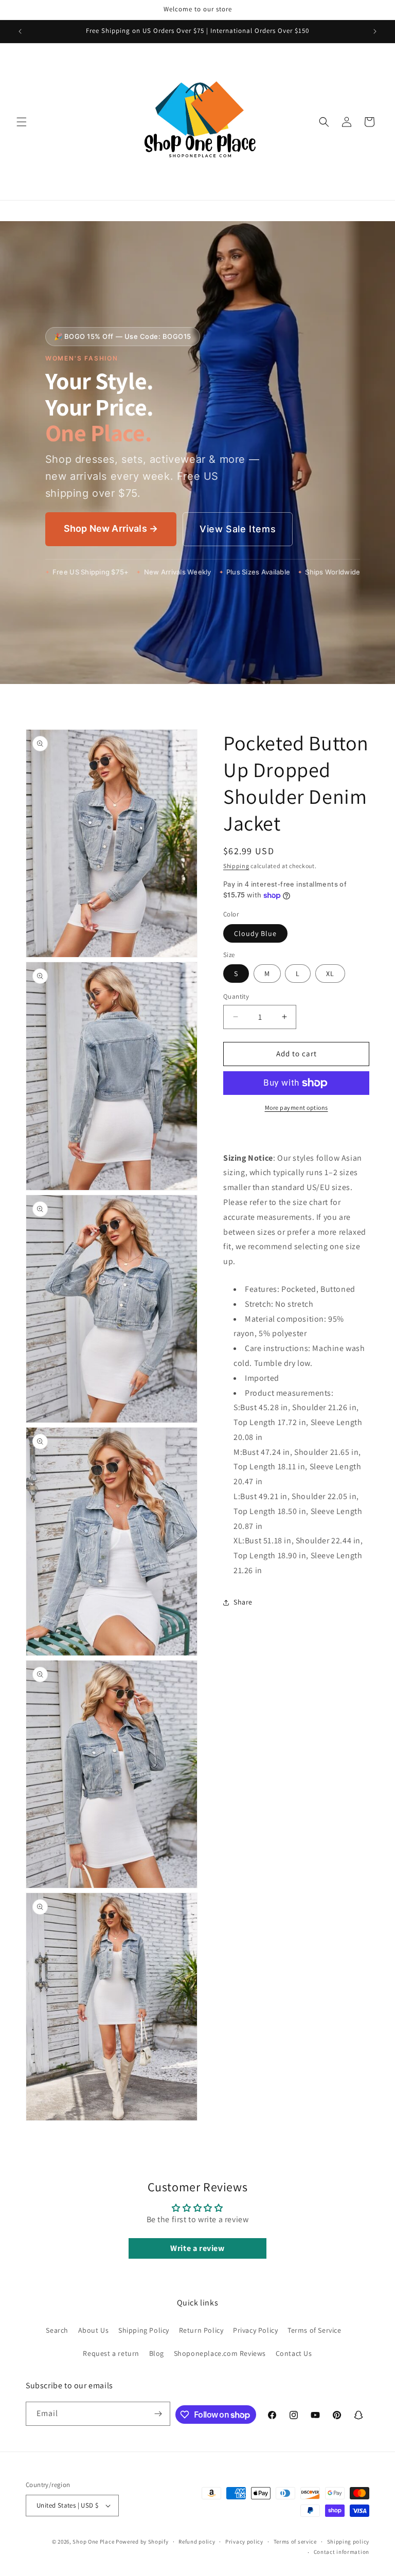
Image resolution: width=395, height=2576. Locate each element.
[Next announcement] (375, 31)
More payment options (297, 1107)
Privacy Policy (255, 2330)
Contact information (342, 2552)
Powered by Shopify (142, 2542)
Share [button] (243, 1602)
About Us (94, 2330)
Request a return (111, 2353)
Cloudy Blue (255, 933)
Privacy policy (244, 2542)
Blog (157, 2353)
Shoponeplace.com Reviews (220, 2353)
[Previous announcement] (20, 31)
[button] (22, 122)
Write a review (197, 2248)
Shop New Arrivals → (111, 528)
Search (57, 2330)
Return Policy (201, 2330)
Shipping (236, 866)
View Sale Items (238, 529)
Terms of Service (315, 2330)
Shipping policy (348, 2542)
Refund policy (197, 2542)
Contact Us (294, 2353)
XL (330, 974)
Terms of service (295, 2542)
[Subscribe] (158, 2414)
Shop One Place (94, 2542)
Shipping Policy (144, 2330)
